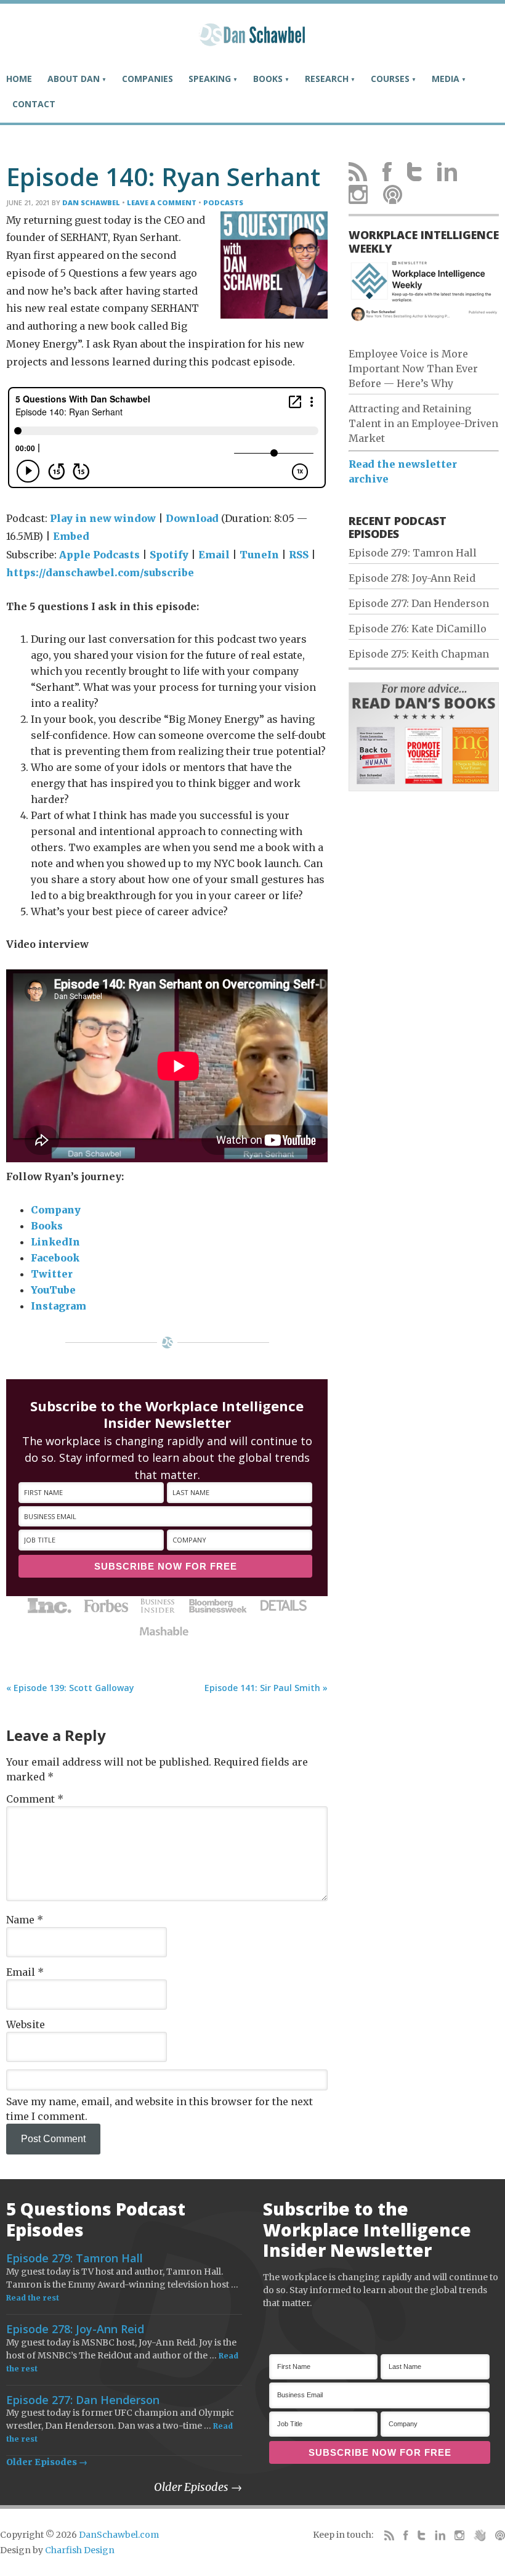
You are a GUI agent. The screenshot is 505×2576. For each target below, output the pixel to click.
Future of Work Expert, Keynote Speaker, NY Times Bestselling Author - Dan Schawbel (252, 40)
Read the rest (33, 2298)
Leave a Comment (162, 202)
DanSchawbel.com (119, 2535)
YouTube (53, 1290)
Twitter (52, 1274)
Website (26, 2024)
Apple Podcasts (99, 555)
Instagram (59, 1306)
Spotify (169, 555)
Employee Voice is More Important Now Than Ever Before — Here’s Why (413, 369)
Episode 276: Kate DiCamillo (418, 629)
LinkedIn (55, 1242)
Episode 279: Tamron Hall (413, 553)
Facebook (55, 1258)
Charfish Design (80, 2550)
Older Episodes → (47, 2462)
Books (47, 1226)
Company (56, 1210)
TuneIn (259, 555)
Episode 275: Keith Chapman (419, 654)
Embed (71, 536)
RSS (299, 555)
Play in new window (103, 518)
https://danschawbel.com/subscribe (100, 573)
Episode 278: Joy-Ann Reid (412, 578)
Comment (35, 1799)
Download (192, 518)
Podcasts (223, 202)
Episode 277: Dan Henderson (419, 603)
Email (214, 555)
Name (25, 1920)
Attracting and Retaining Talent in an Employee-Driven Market (423, 423)
